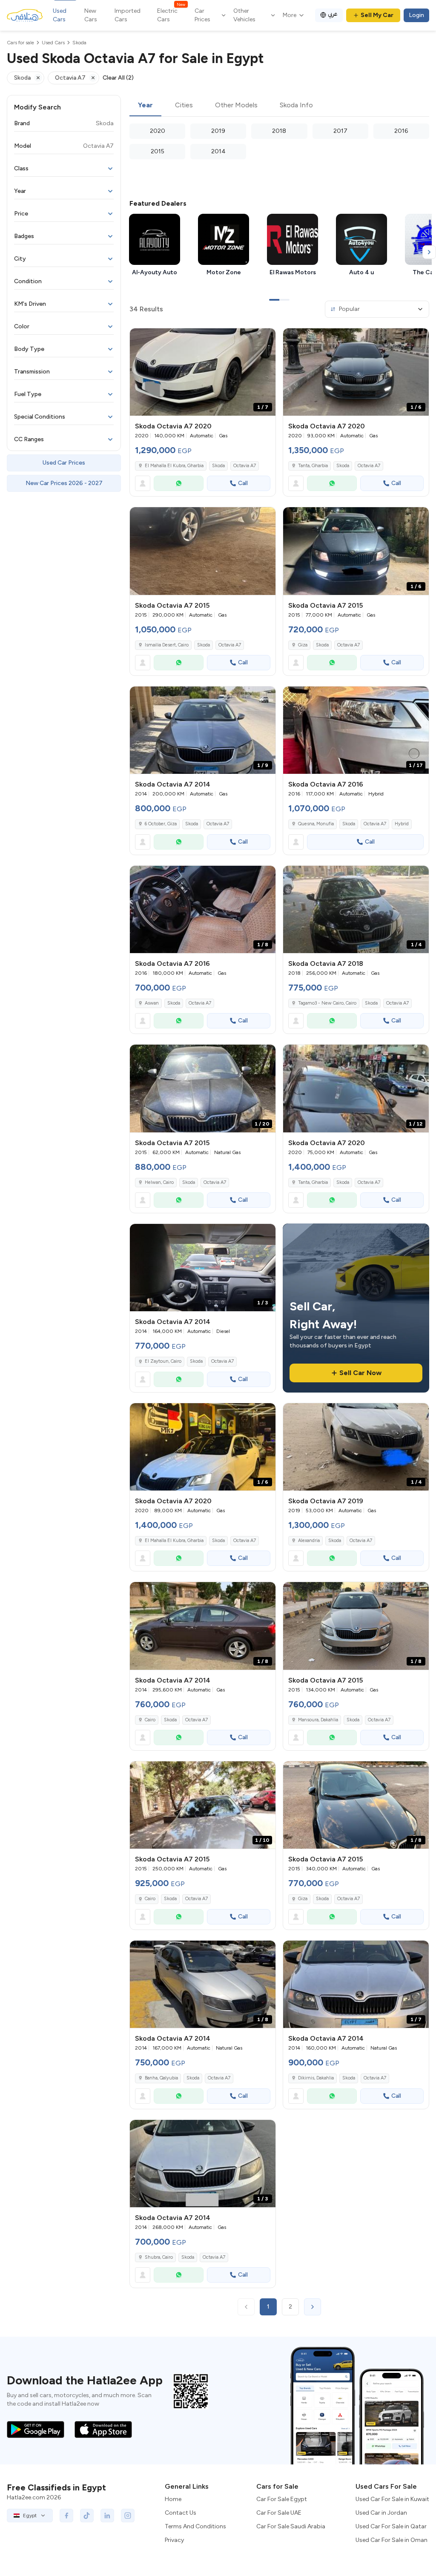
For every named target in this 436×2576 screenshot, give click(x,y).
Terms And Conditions (195, 2526)
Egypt (30, 2516)
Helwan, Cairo (159, 1182)
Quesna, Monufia (316, 824)
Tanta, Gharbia (313, 466)
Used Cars (60, 15)
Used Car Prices (64, 463)
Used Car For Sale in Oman (392, 2540)
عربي (333, 14)
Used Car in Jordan (381, 2513)
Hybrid (402, 824)
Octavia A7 (245, 466)
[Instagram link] (128, 2516)
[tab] (145, 106)
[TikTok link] (87, 2516)
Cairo (150, 1720)
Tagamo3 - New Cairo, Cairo (327, 1003)
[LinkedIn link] (107, 2516)
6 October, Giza (161, 824)
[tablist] (279, 106)
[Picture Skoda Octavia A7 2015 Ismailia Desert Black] (203, 551)
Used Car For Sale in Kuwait (392, 2499)
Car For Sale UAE (279, 2513)
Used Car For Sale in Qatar (391, 2526)
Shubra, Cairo (159, 2257)
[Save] (265, 339)
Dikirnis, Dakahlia (316, 2078)
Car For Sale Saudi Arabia (291, 2526)
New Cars (91, 15)
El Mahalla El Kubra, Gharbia (174, 466)
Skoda (218, 466)
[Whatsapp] (179, 483)
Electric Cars (171, 15)
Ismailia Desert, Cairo (167, 645)
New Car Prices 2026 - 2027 (64, 483)
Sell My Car (377, 15)
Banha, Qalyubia (161, 2078)
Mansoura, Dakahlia (318, 1720)
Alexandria (309, 1541)
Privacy (174, 2540)
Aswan (152, 1003)
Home (173, 2499)
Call (243, 483)
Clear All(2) (118, 78)
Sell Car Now (360, 1373)
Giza (303, 645)
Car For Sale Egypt (282, 2499)
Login (416, 15)
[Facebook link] (66, 2516)
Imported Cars (128, 15)
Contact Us (181, 2513)
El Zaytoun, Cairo (163, 1361)
